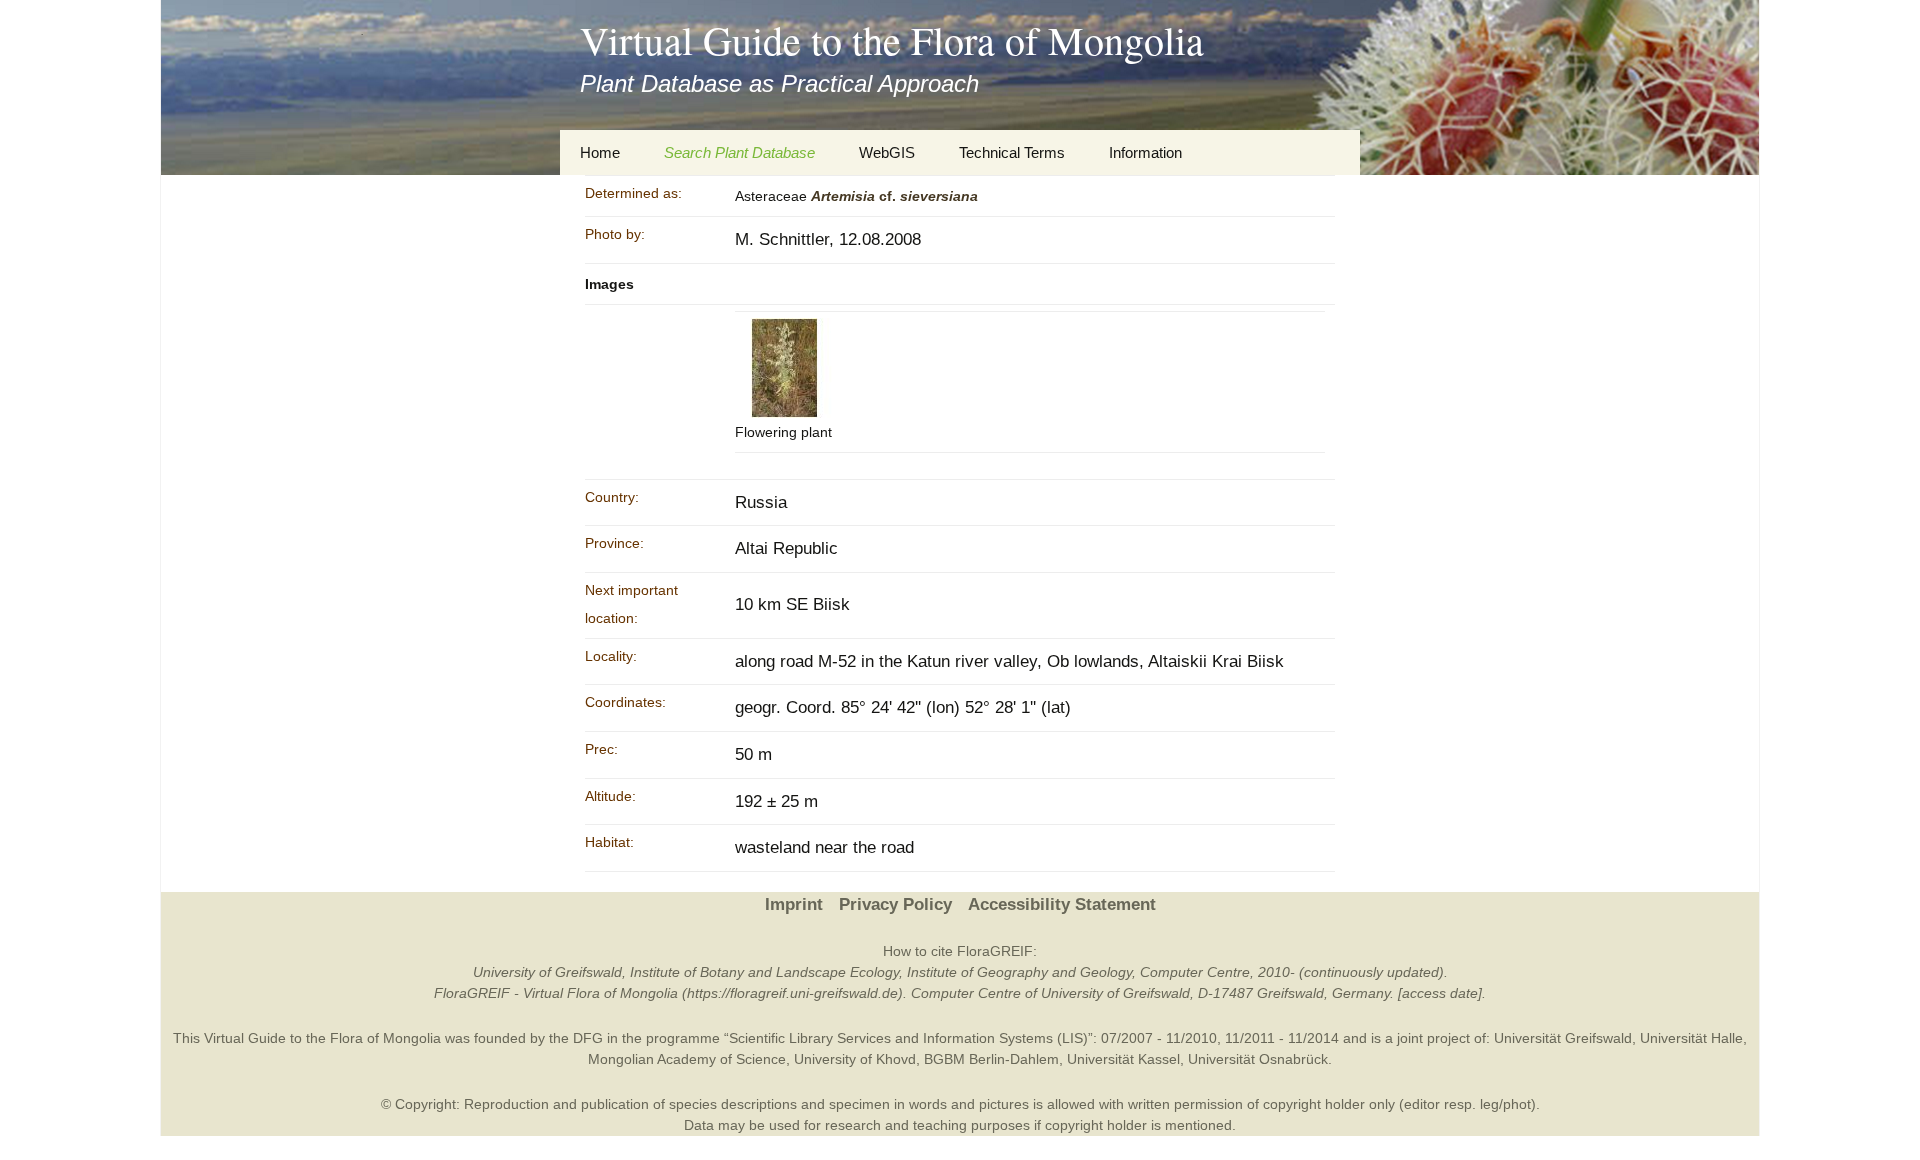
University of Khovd (855, 1059)
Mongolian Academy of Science (687, 1059)
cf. (894, 196)
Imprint (794, 904)
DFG (588, 1038)
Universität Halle (1691, 1038)
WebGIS (887, 152)
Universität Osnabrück (1258, 1059)
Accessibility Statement (1062, 904)
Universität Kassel (1123, 1059)
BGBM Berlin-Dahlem (991, 1059)
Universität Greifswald (1563, 1038)
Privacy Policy (895, 904)
